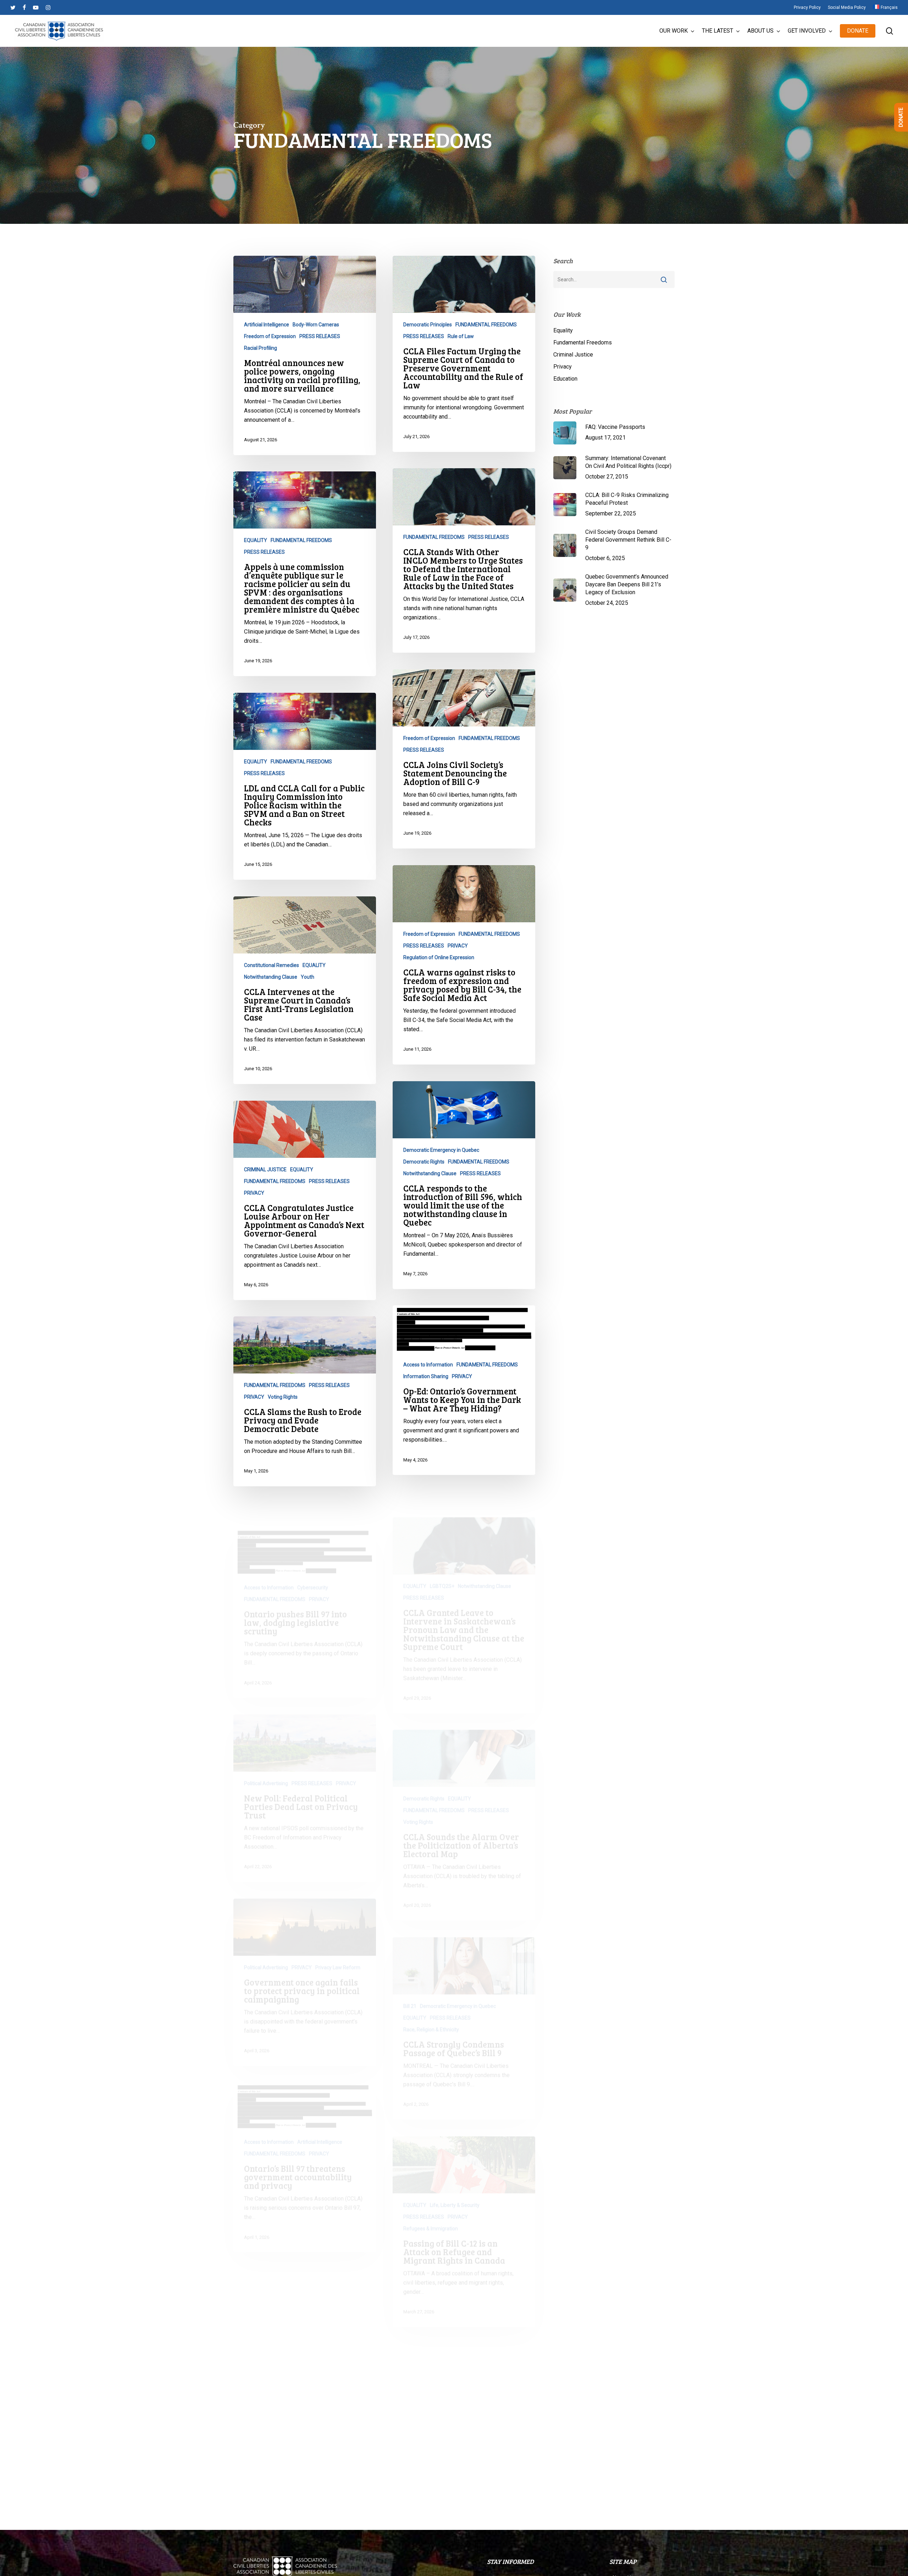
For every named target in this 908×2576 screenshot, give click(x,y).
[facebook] (24, 7)
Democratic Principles (428, 325)
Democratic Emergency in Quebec (441, 1150)
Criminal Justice (573, 355)
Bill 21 (410, 1981)
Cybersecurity (313, 1562)
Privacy (563, 367)
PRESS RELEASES (320, 336)
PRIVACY (458, 946)
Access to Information (428, 1365)
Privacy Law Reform (338, 1942)
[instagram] (48, 7)
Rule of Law (461, 336)
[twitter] (13, 7)
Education (565, 379)
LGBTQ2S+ (442, 1561)
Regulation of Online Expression (439, 957)
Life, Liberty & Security (455, 2180)
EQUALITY (256, 540)
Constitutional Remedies (272, 965)
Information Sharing (426, 1376)
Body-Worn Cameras (316, 325)
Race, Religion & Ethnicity (431, 2004)
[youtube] (36, 7)
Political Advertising (266, 1758)
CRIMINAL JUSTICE (265, 1170)
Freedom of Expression (270, 336)
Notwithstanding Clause (271, 977)
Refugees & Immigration (431, 2203)
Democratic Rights (424, 1162)
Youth (308, 977)
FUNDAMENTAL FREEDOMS (486, 325)
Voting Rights (283, 1397)
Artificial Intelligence (267, 325)
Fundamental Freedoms (583, 342)
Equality (563, 330)
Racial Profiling (261, 348)
